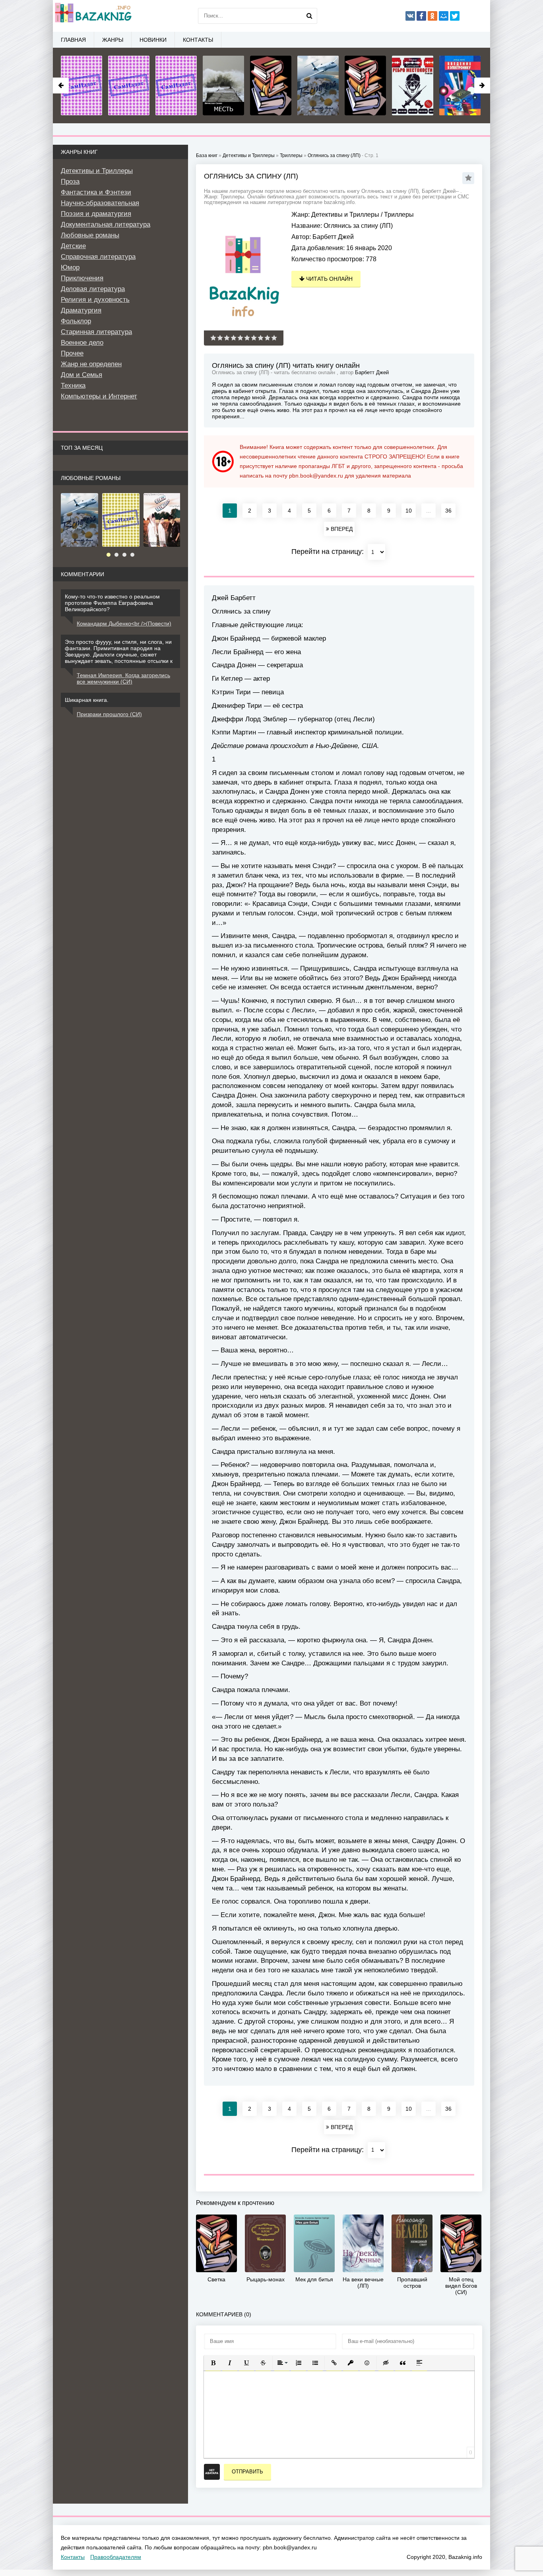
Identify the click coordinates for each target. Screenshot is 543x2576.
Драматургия (81, 310)
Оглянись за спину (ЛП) (334, 155)
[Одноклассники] (432, 16)
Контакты (198, 40)
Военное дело (82, 343)
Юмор (70, 267)
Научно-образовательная (100, 203)
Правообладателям (116, 2557)
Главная (73, 40)
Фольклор (76, 321)
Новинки (153, 40)
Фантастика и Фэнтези (96, 192)
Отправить (247, 2472)
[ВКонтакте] (410, 16)
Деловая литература (93, 289)
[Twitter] (455, 16)
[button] (213, 2363)
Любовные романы (90, 235)
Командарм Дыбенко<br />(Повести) (124, 624)
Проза (70, 182)
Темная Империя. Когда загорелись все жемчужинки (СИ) (123, 678)
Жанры (113, 40)
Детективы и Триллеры (345, 215)
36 (448, 511)
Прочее (72, 353)
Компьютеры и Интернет (99, 396)
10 (409, 511)
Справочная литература (98, 257)
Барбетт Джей (333, 237)
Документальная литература (106, 224)
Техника (73, 386)
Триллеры (399, 215)
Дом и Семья (81, 375)
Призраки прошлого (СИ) (109, 714)
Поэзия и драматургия (96, 214)
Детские (73, 246)
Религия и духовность (95, 300)
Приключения (82, 278)
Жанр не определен (91, 364)
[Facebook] (421, 16)
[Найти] (309, 16)
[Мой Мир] (444, 16)
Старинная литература (96, 332)
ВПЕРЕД (341, 529)
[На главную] (93, 16)
